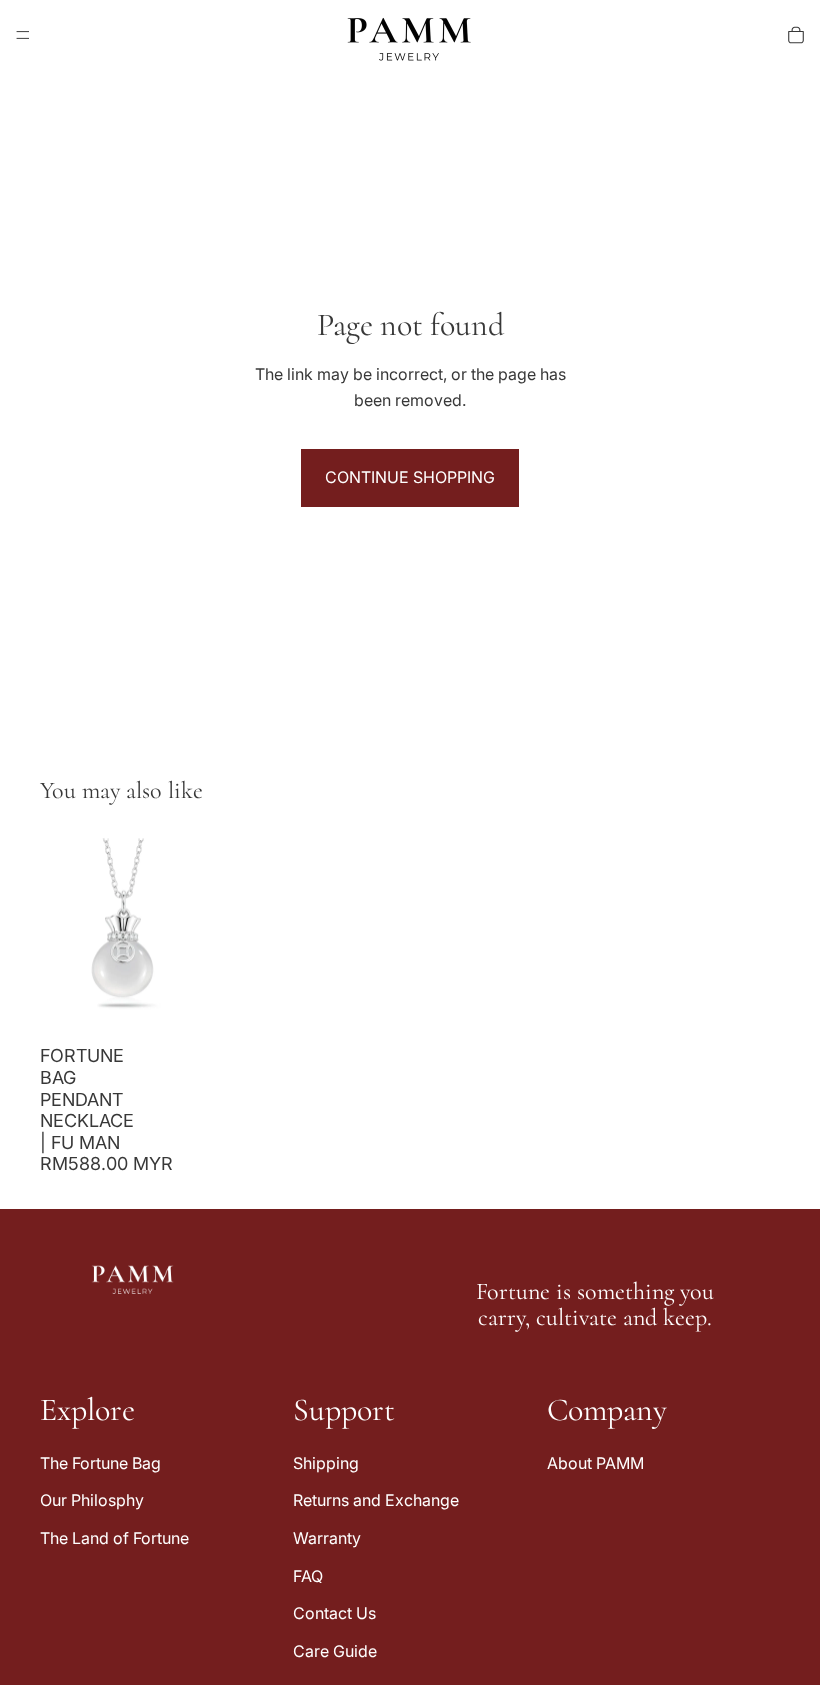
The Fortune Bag (100, 1463)
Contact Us (334, 1613)
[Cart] (796, 35)
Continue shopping (410, 477)
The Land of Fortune (114, 1538)
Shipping (326, 1463)
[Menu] (23, 35)
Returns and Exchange (376, 1501)
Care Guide (335, 1651)
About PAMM (595, 1463)
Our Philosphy (92, 1501)
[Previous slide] (62, 932)
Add (192, 1004)
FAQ (308, 1576)
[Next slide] (184, 932)
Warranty (327, 1538)
